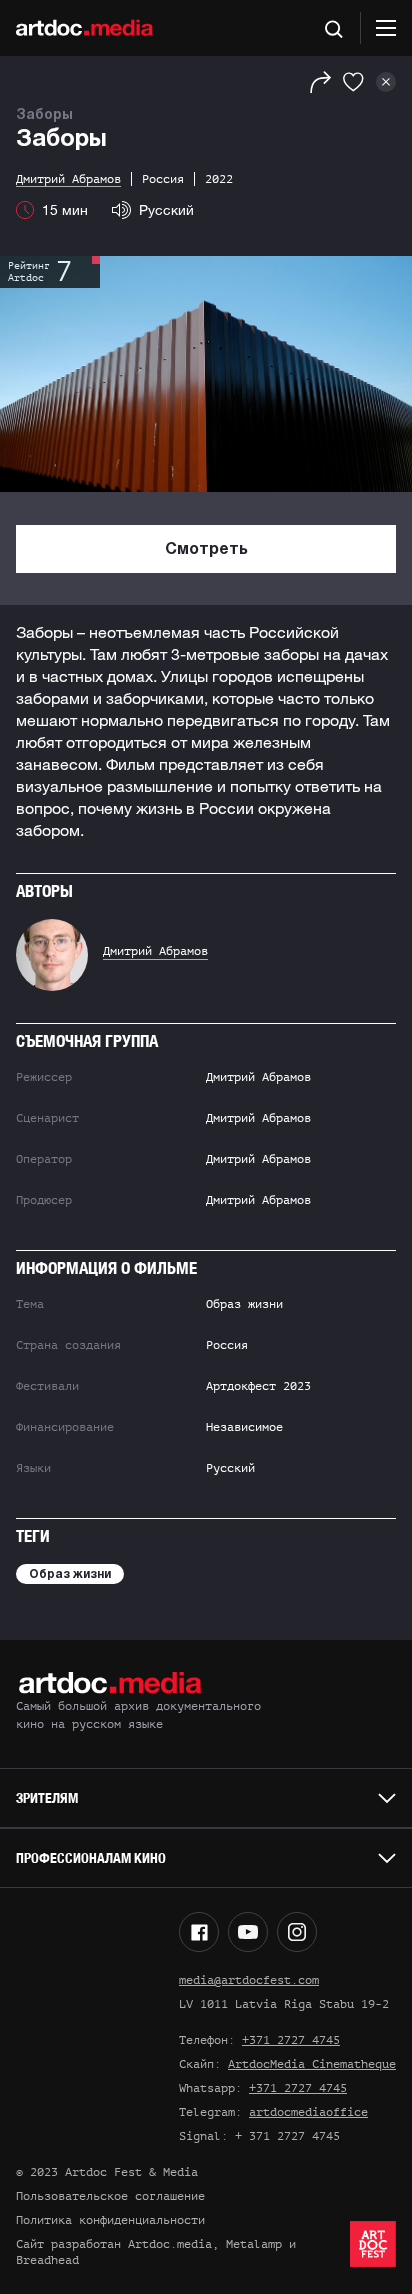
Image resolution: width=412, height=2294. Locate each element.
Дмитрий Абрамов (155, 951)
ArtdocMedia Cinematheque (312, 2064)
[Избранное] (353, 82)
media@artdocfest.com (249, 1980)
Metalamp (254, 2244)
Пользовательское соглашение (110, 2196)
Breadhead (47, 2260)
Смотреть (206, 550)
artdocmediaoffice (308, 2112)
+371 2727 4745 (291, 2040)
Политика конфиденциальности (110, 2220)
